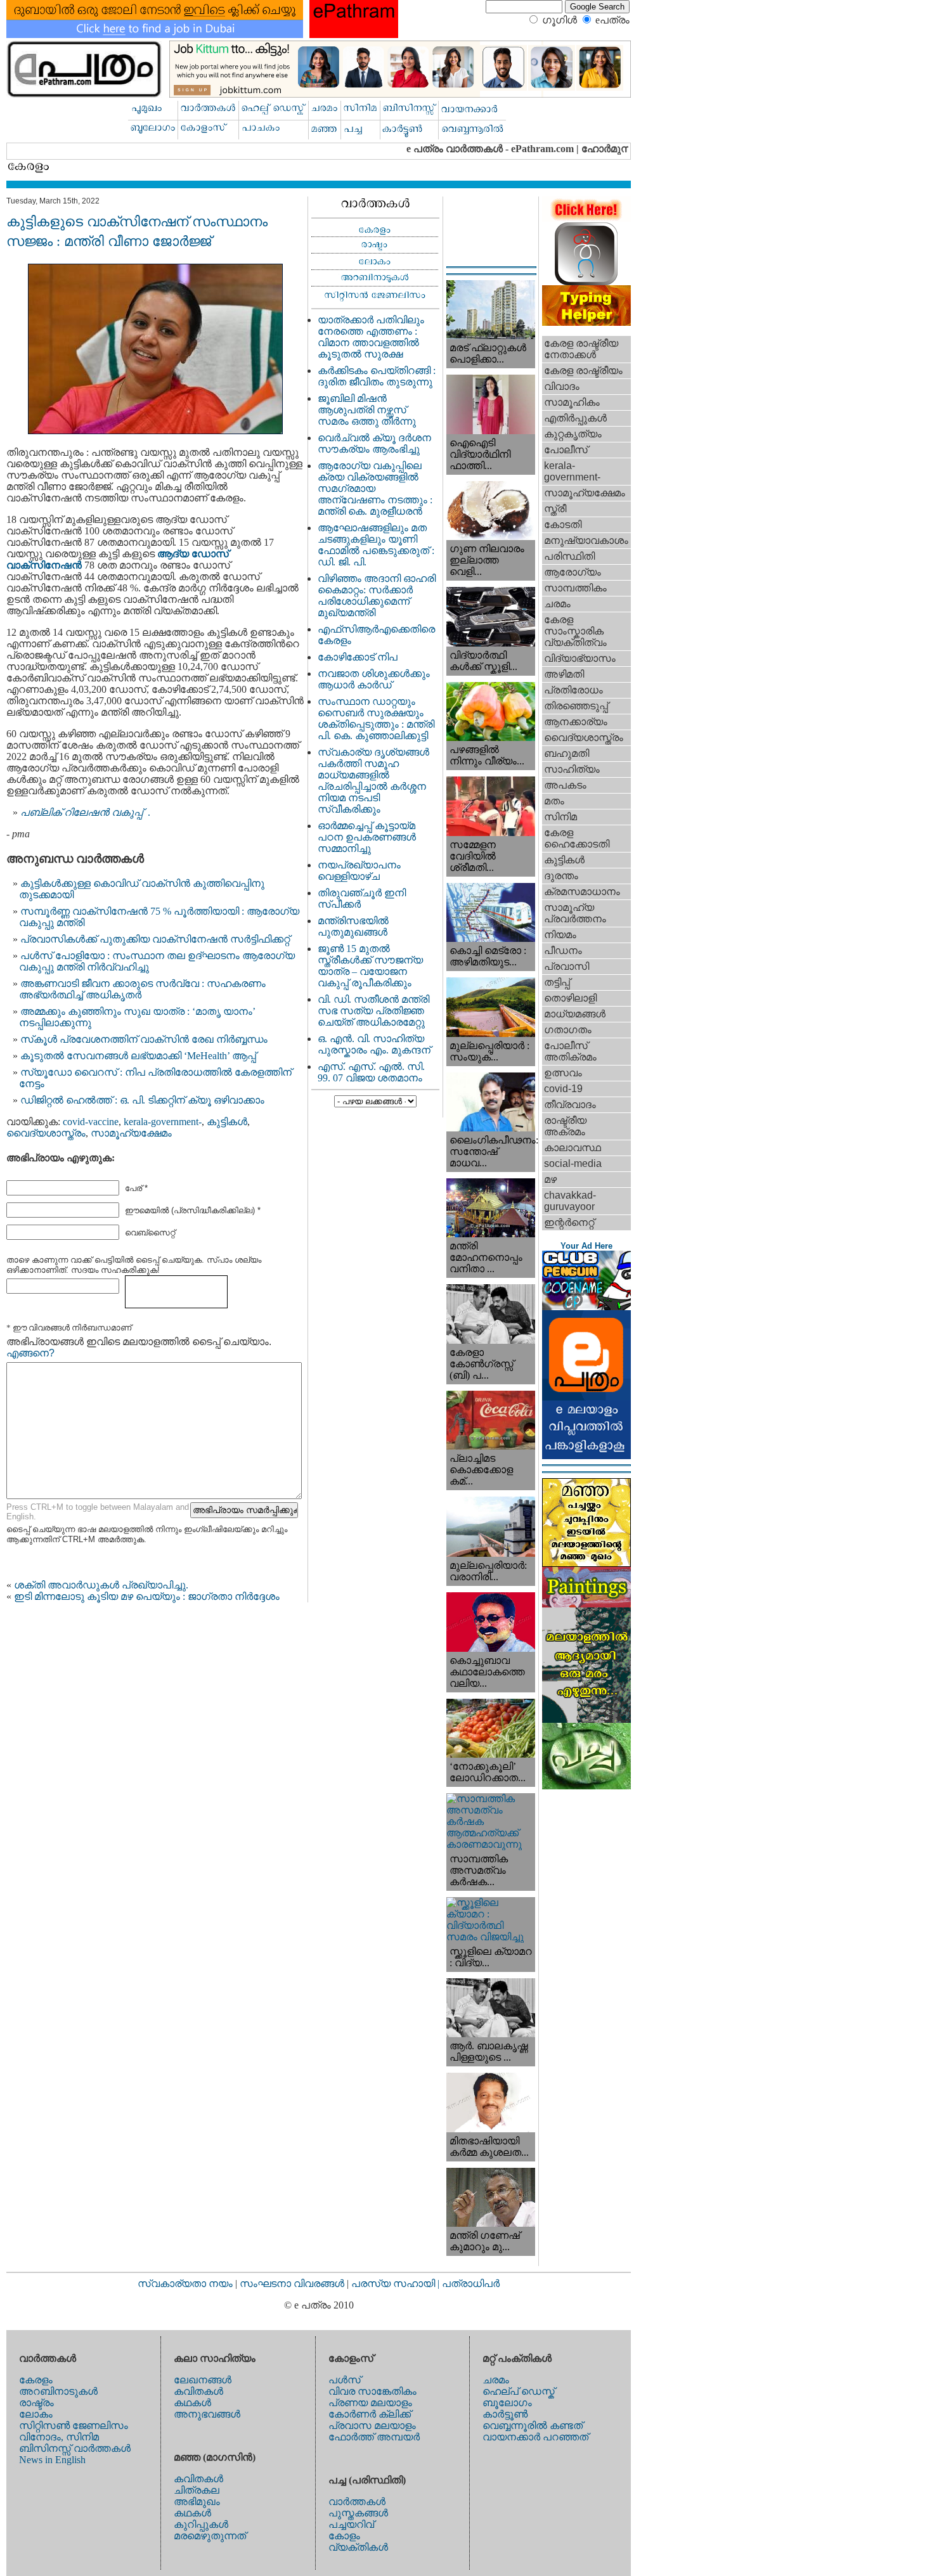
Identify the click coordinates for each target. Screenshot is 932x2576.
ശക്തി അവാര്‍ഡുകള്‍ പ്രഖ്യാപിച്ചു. (101, 1585)
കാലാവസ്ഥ (573, 1148)
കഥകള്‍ (192, 2403)
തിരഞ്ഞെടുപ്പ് (576, 706)
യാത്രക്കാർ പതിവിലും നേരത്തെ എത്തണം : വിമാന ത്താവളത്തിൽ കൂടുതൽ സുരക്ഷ (371, 337)
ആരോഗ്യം (573, 572)
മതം (554, 801)
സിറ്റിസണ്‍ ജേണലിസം (74, 2425)
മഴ (550, 1179)
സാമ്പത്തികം (575, 588)
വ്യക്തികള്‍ (358, 2547)
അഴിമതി (564, 674)
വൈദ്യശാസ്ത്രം (46, 1133)
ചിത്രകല (197, 2490)
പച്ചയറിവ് (351, 2524)
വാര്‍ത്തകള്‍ (357, 2502)
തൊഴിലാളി (570, 998)
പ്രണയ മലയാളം (370, 2403)
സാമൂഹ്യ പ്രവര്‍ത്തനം (575, 913)
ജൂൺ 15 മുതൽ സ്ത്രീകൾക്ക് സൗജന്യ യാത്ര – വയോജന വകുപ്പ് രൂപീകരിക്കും (370, 966)
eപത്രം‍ (612, 20)
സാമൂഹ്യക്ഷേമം (131, 1133)
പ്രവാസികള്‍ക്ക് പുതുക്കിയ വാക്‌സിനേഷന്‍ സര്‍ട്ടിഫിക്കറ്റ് (155, 939)
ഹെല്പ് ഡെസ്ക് (519, 2391)
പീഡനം (563, 950)
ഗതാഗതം (568, 1030)
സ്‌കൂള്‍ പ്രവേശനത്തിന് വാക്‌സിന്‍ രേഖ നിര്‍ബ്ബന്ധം (144, 1039)
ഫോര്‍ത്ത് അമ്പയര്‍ (374, 2437)
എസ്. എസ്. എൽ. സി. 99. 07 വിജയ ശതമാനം (371, 1072)
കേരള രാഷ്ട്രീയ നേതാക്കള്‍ (581, 349)
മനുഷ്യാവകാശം (586, 540)
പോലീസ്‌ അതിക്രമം (570, 1051)
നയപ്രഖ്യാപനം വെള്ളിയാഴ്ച (359, 871)
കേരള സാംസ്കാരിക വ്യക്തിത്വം (575, 631)
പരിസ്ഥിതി (569, 556)
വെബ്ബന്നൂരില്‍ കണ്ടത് (533, 2425)
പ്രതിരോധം (573, 690)
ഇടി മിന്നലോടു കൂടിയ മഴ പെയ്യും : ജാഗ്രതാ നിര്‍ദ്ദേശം (147, 1596)
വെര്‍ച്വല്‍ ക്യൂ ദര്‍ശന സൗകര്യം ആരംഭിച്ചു (374, 443)
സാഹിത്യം (572, 769)
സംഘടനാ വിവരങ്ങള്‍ (293, 2283)
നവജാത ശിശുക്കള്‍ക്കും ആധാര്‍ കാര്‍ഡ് (374, 679)
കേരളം (36, 2380)
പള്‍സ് (345, 2380)
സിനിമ (560, 817)
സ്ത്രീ (555, 509)
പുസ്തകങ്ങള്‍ (358, 2513)
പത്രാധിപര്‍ (471, 2283)
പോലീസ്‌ (566, 450)
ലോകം (36, 2414)
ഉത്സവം (563, 1073)
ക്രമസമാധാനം (582, 892)
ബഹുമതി (566, 753)
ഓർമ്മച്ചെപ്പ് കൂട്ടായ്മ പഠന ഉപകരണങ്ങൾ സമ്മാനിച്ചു (367, 837)
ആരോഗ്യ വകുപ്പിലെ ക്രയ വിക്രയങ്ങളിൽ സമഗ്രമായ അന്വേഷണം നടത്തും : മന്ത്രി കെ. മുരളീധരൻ (375, 488)
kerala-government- (163, 1122)
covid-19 (563, 1089)
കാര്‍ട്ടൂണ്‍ (505, 2414)
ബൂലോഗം (507, 2403)
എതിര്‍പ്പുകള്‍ (575, 418)
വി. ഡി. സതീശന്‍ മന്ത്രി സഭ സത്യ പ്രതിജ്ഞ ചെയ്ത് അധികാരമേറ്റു (373, 1011)
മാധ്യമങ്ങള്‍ (575, 1014)
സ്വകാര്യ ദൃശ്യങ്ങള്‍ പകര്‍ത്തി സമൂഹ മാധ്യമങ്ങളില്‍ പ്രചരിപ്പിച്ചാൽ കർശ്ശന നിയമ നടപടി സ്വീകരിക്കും (373, 781)
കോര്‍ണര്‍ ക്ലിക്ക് (370, 2414)
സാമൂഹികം (572, 402)
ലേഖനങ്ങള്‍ (203, 2380)
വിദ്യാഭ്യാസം (580, 658)
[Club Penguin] (586, 1307)
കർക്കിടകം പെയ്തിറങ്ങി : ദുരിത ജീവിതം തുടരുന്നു (377, 376)
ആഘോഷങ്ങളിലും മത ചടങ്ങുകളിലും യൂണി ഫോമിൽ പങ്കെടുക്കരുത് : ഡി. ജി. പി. (376, 545)
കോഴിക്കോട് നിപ (358, 657)
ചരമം (557, 604)
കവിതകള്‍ (198, 2391)
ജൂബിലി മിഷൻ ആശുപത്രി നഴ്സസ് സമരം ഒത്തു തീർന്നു (367, 410)
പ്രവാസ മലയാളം (372, 2425)
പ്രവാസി (566, 966)
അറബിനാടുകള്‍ (58, 2391)
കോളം (344, 2536)
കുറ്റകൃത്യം (573, 434)
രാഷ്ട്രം (36, 2403)
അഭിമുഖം (197, 2502)
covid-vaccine (91, 1122)
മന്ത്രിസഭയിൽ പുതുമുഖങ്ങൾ (353, 926)
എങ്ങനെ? (30, 1353)
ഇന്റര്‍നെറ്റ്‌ (569, 1222)
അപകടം (565, 785)
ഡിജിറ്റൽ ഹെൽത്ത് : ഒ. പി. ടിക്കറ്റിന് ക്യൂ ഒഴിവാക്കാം (142, 1100)
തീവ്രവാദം (570, 1104)
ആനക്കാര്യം (576, 722)
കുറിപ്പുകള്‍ (201, 2524)
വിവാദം (562, 386)
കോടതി (563, 525)
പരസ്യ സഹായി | (397, 2283)
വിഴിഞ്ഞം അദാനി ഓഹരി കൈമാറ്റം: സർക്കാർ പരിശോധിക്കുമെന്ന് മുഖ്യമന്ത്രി (377, 596)
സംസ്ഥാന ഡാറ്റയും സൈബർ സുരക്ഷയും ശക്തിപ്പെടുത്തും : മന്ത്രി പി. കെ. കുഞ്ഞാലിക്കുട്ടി (376, 718)
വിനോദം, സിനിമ (59, 2437)
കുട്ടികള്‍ (227, 1122)
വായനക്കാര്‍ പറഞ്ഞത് (535, 2437)
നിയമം (560, 935)
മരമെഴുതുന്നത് (210, 2536)
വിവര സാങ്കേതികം (372, 2391)
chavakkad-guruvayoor (570, 1201)
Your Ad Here (586, 1246)
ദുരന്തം (561, 876)
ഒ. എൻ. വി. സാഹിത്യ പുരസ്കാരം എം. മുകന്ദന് (374, 1044)
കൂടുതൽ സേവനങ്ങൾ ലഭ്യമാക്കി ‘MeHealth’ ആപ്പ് (138, 1056)
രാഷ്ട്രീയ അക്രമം (565, 1126)
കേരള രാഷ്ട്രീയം (583, 370)
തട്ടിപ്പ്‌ (557, 982)
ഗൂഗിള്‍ (560, 20)
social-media (573, 1163)
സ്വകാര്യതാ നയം (185, 2283)
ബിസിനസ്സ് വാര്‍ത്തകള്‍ (75, 2448)
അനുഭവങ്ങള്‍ (207, 2414)
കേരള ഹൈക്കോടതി (577, 838)
